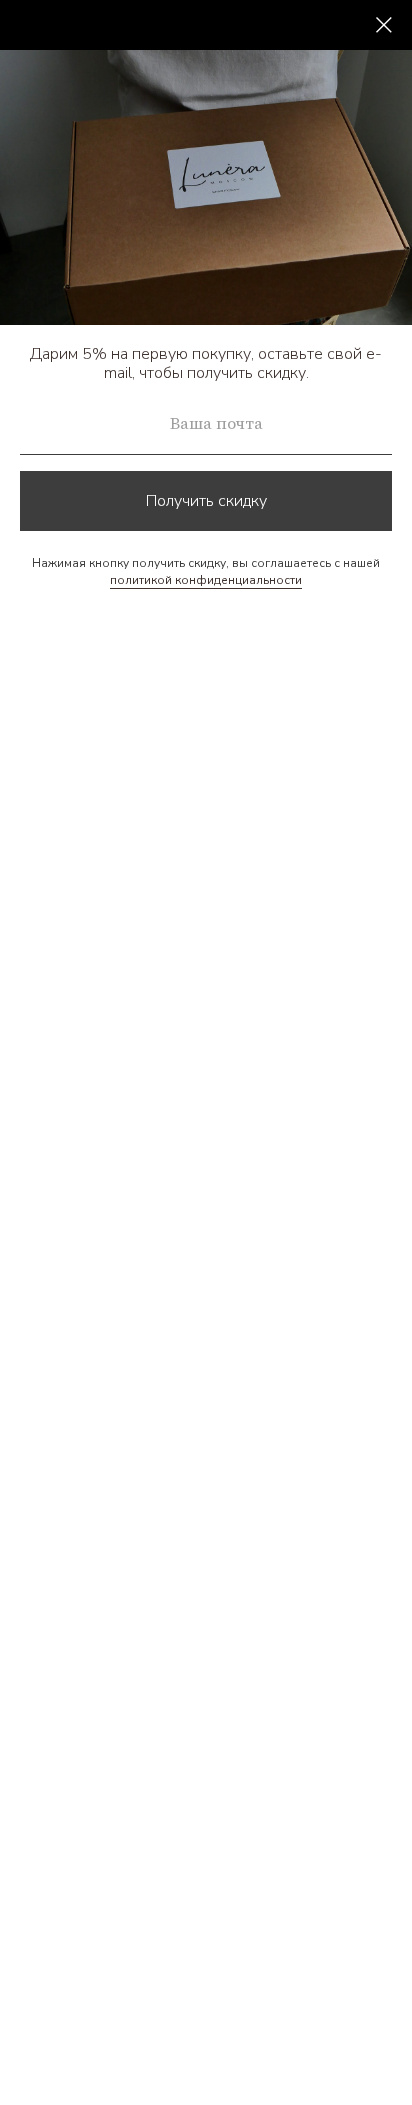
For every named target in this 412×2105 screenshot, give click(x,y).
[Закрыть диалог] (384, 25)
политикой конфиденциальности (206, 580)
